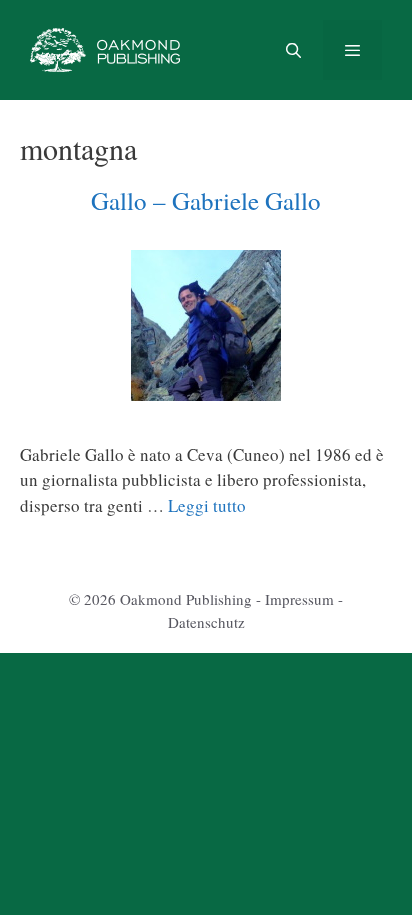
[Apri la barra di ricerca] (292, 50)
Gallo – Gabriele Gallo (206, 200)
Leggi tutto (207, 505)
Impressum (299, 599)
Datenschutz (206, 622)
